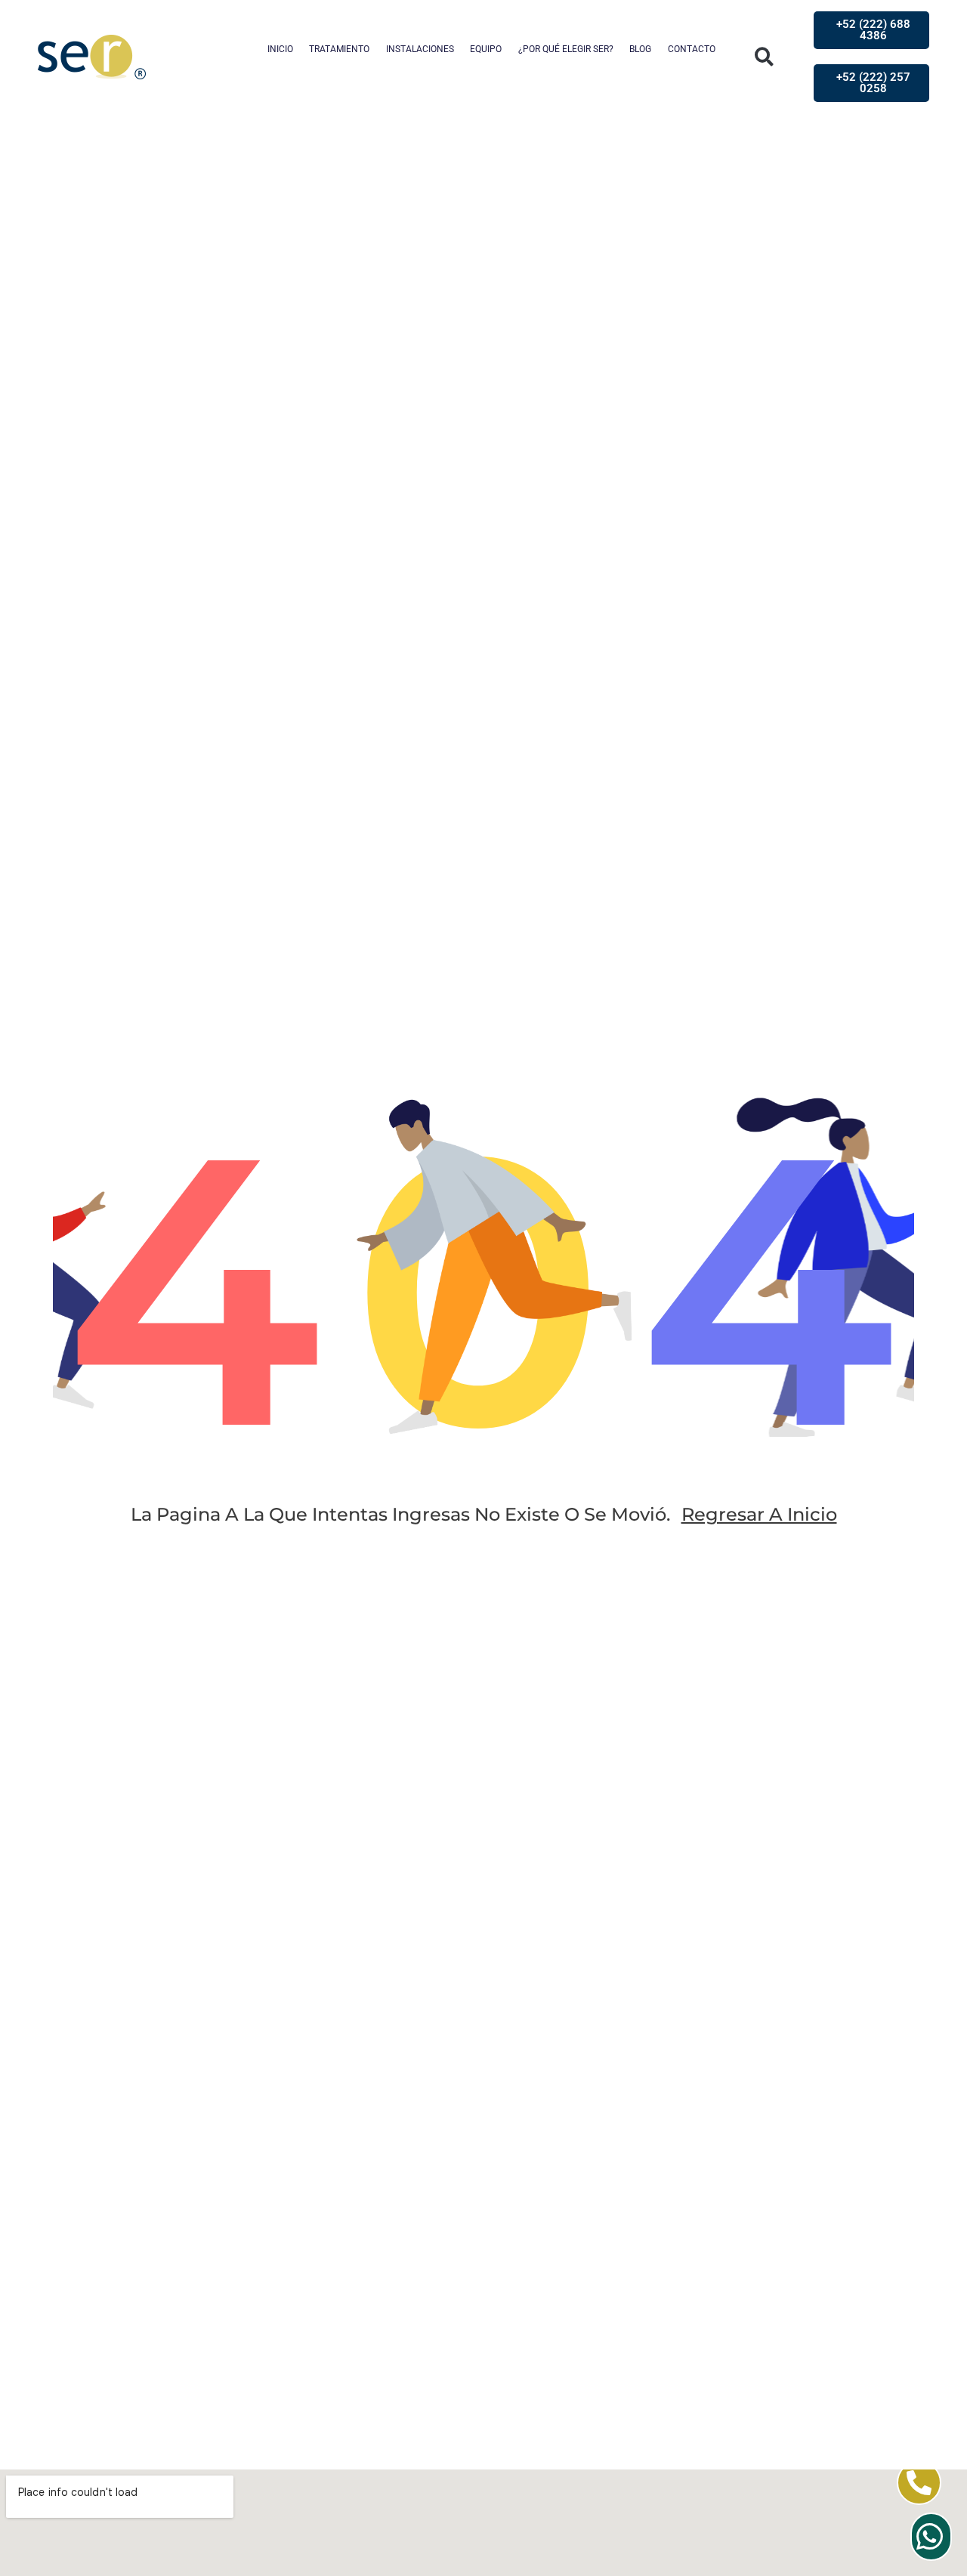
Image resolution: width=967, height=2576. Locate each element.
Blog (640, 49)
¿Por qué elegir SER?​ (566, 49)
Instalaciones (420, 49)
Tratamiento (339, 49)
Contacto (692, 49)
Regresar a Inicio (759, 1514)
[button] (764, 57)
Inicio (280, 49)
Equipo (486, 49)
